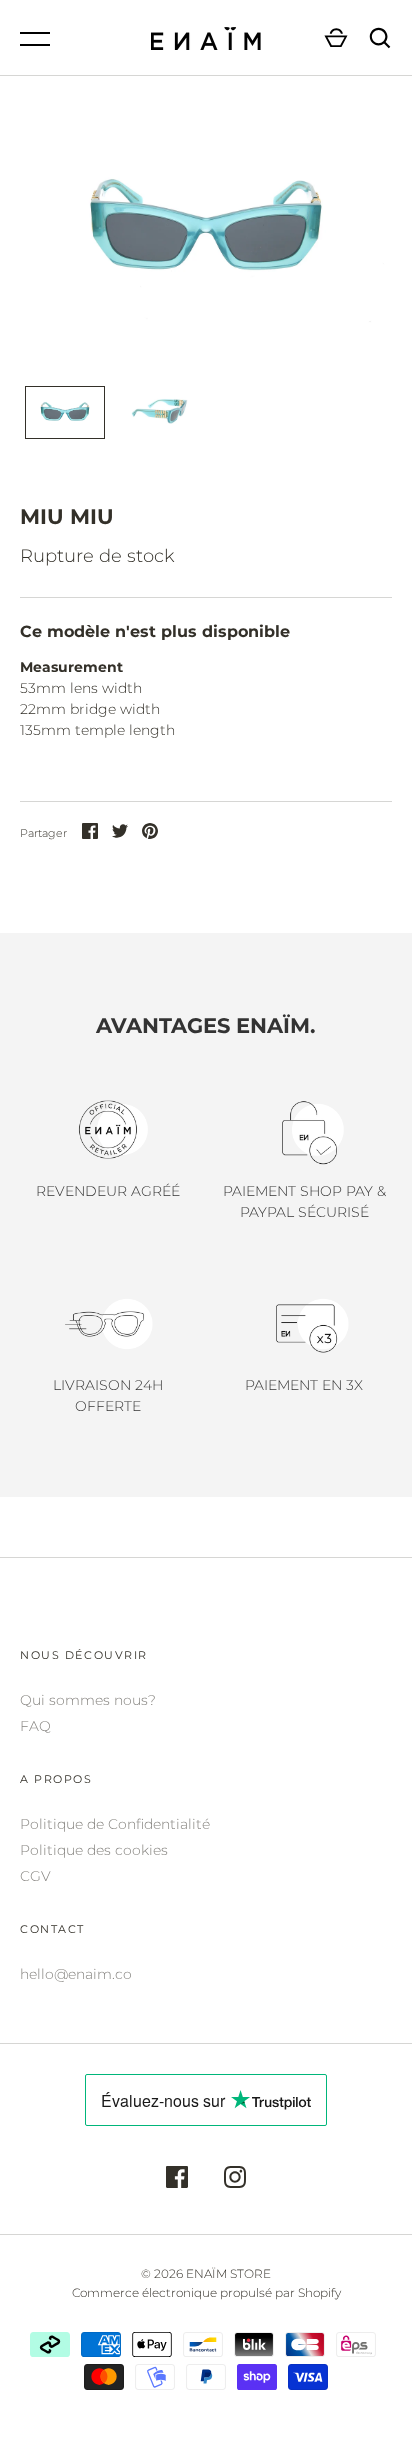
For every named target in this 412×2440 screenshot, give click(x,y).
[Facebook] (177, 2180)
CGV (35, 1876)
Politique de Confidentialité (115, 1824)
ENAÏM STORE (228, 2273)
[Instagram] (235, 2180)
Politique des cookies (94, 1850)
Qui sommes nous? (88, 1700)
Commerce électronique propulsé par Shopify (206, 2292)
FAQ (35, 1726)
